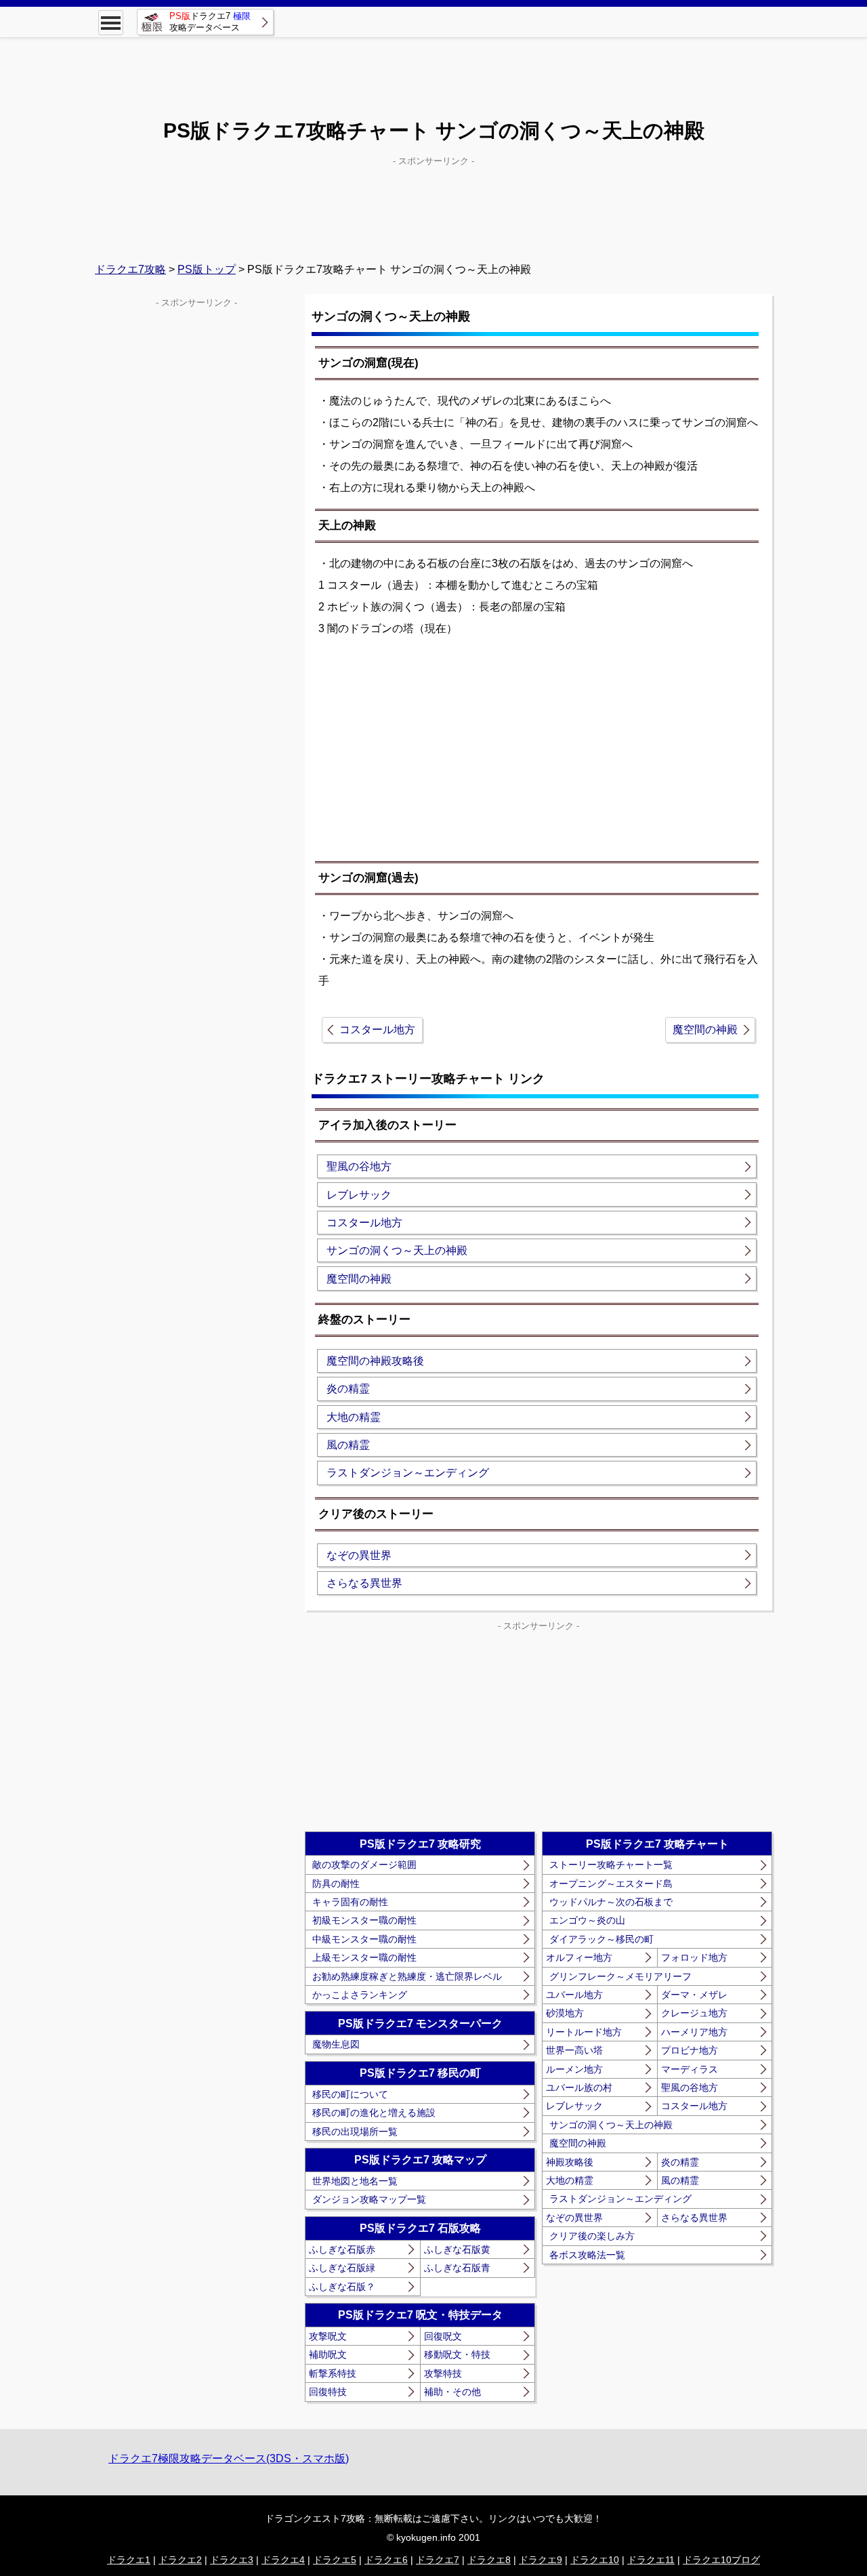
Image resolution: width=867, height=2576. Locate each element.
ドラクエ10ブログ (721, 2560)
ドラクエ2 (180, 2560)
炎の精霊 (348, 1389)
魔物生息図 (336, 2044)
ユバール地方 (574, 1995)
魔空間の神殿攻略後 (375, 1361)
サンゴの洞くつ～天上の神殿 (397, 1250)
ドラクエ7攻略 (130, 269)
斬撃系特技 (333, 2373)
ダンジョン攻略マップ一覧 (369, 2199)
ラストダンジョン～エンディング (408, 1473)
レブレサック (359, 1195)
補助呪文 (328, 2354)
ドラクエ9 (541, 2560)
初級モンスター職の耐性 (364, 1920)
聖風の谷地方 (359, 1166)
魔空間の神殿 (705, 1030)
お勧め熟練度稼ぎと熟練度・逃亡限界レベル (407, 1976)
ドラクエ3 (232, 2560)
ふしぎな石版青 (457, 2268)
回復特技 (328, 2392)
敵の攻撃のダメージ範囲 (364, 1865)
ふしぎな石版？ (342, 2287)
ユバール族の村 (579, 2087)
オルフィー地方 (579, 1957)
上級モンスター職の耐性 (364, 1957)
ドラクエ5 (335, 2560)
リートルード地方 (584, 2032)
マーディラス (690, 2069)
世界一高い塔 (574, 2050)
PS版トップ (207, 269)
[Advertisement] (433, 68)
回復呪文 (443, 2336)
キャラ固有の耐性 (350, 1902)
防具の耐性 (336, 1884)
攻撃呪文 (328, 2336)
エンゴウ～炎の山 (587, 1920)
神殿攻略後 (570, 2162)
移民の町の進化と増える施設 (374, 2113)
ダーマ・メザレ (694, 1995)
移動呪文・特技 (457, 2354)
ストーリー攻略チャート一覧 (611, 1865)
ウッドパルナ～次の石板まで (611, 1902)
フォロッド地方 (694, 1957)
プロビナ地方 (690, 2050)
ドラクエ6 (386, 2560)
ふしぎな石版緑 (342, 2268)
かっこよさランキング (360, 1995)
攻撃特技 (443, 2373)
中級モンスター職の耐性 (364, 1939)
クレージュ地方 (694, 2013)
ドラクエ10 (595, 2560)
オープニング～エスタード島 (611, 1884)
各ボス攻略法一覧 (587, 2255)
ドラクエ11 (651, 2560)
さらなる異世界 (364, 1583)
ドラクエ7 (438, 2560)
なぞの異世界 (359, 1555)
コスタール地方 (377, 1030)
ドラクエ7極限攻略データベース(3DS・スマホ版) (229, 2458)
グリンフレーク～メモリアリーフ (620, 1976)
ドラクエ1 (129, 2560)
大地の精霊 (354, 1417)
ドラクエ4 (283, 2560)
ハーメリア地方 (694, 2032)
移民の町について (350, 2094)
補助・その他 (452, 2392)
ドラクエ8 (489, 2560)
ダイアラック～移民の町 (601, 1939)
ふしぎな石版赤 (342, 2249)
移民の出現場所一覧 (355, 2132)
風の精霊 (348, 1445)
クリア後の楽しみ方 (592, 2236)
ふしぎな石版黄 (457, 2249)
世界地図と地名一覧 (355, 2181)
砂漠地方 (565, 2013)
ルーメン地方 (574, 2069)
